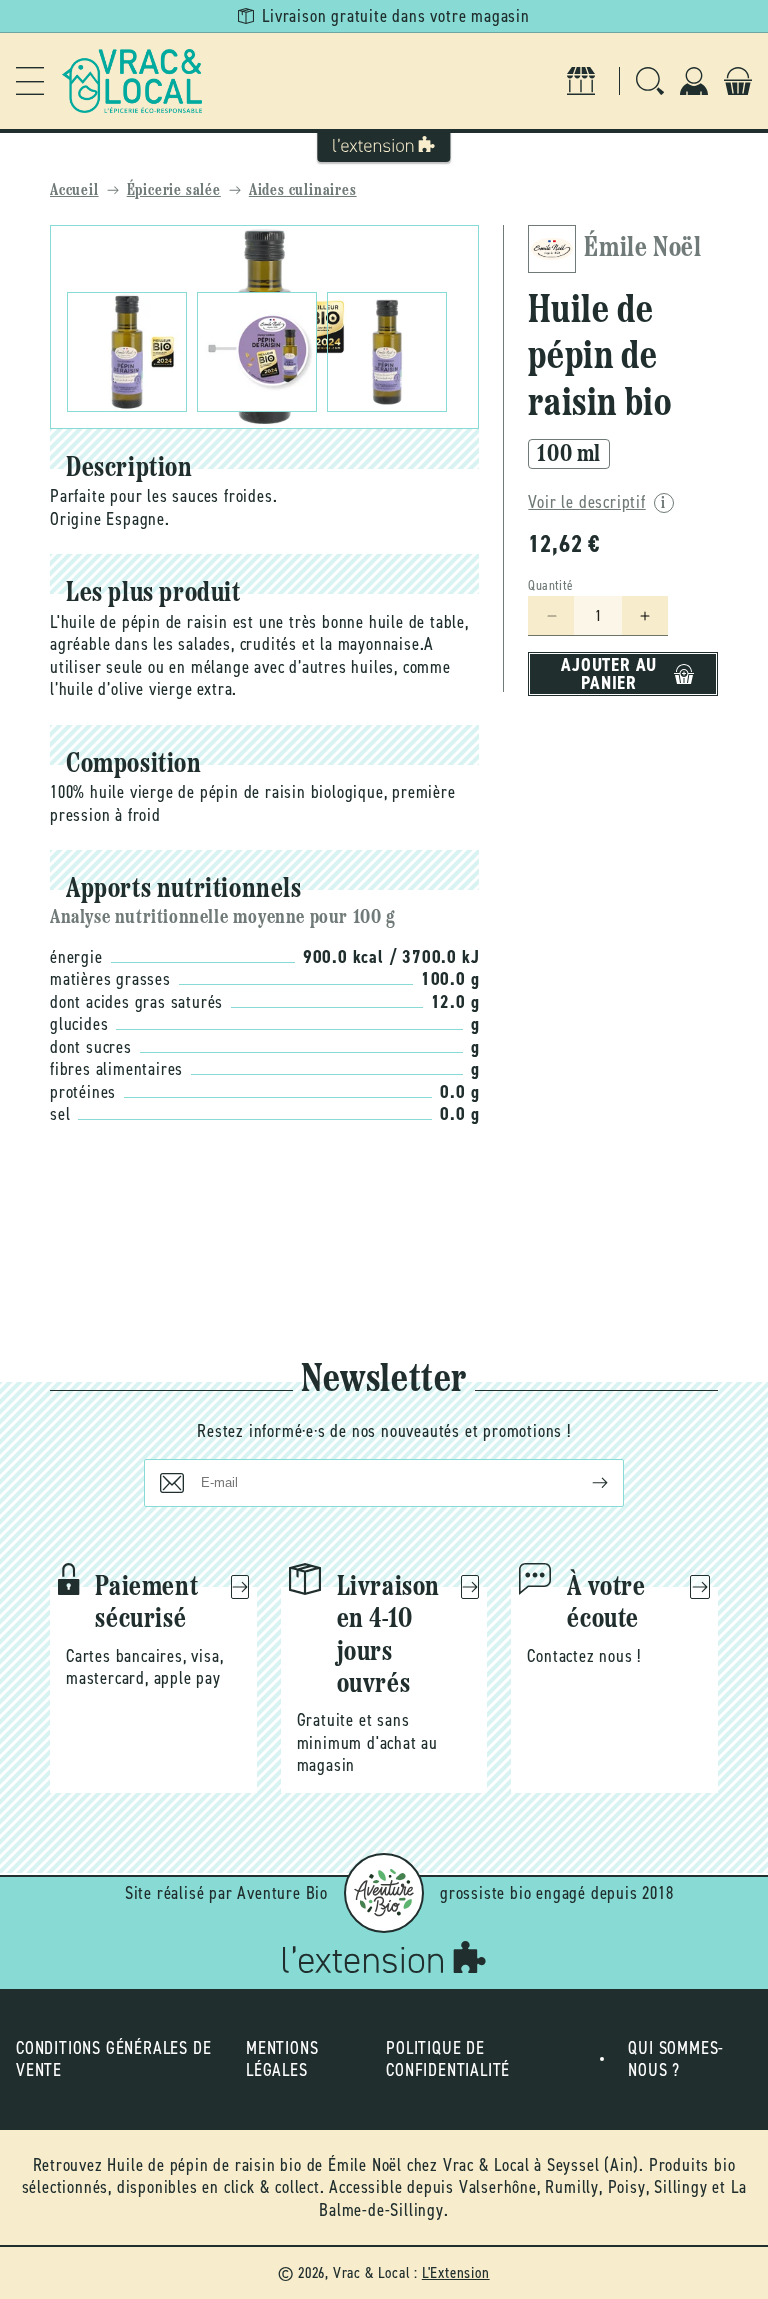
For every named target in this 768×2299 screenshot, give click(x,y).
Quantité (550, 585)
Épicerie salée (174, 191)
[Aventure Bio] (384, 1893)
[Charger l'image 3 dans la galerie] (387, 352)
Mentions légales (282, 2059)
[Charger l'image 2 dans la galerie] (257, 352)
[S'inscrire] (584, 1483)
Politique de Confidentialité (448, 2059)
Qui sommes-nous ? (676, 2059)
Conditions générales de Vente (113, 2059)
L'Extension (456, 2272)
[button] (30, 81)
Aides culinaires (303, 191)
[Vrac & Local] (132, 81)
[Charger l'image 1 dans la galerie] (127, 352)
